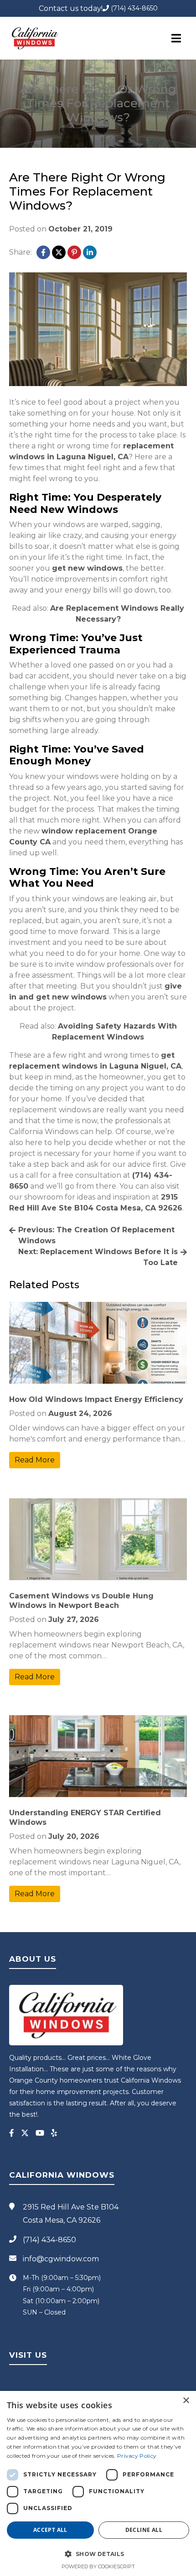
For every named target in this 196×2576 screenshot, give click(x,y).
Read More (35, 1460)
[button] (98, 2554)
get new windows (87, 568)
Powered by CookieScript (98, 2566)
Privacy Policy (137, 2456)
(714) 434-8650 (133, 8)
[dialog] (98, 2483)
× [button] (186, 2401)
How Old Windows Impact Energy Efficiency (96, 1399)
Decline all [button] (144, 2530)
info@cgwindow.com (61, 2259)
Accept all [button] (50, 2530)
